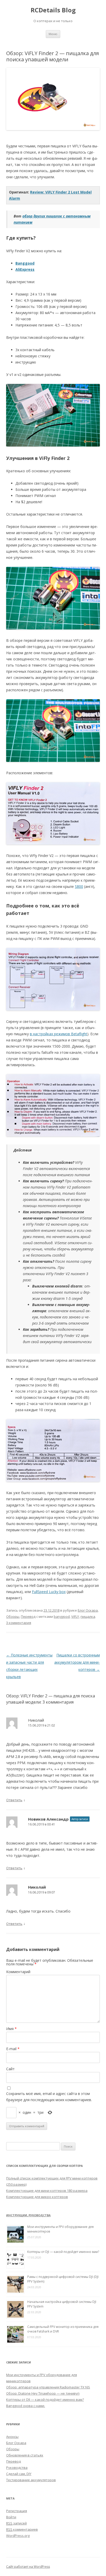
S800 (79, 886)
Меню (53, 34)
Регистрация (17, 2511)
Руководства (17, 2468)
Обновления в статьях (25, 2455)
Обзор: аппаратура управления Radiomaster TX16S (48, 2387)
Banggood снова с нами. (26, 2406)
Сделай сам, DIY (19, 2474)
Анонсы (12, 2437)
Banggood (25, 263)
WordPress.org (18, 2536)
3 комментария (19, 1623)
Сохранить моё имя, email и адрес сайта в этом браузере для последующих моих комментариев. (49, 2097)
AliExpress (25, 269)
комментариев (22, 2529)
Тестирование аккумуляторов (31, 2480)
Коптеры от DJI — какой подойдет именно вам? (63, 2252)
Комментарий (18, 1972)
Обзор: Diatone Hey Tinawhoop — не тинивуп (43, 2393)
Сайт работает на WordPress (28, 2567)
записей (16, 2523)
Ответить (14, 1800)
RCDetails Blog (53, 10)
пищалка (88, 1617)
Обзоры (13, 1617)
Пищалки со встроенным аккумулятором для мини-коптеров (77, 1662)
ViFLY (75, 1617)
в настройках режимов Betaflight (59, 1034)
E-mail (13, 2049)
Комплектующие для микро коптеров (37, 2197)
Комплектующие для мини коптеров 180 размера (47, 2191)
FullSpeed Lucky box (49, 1592)
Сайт (10, 2069)
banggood (62, 1617)
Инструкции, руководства (28, 2215)
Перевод (28, 1617)
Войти (11, 2517)
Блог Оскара (88, 1610)
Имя (11, 2029)
